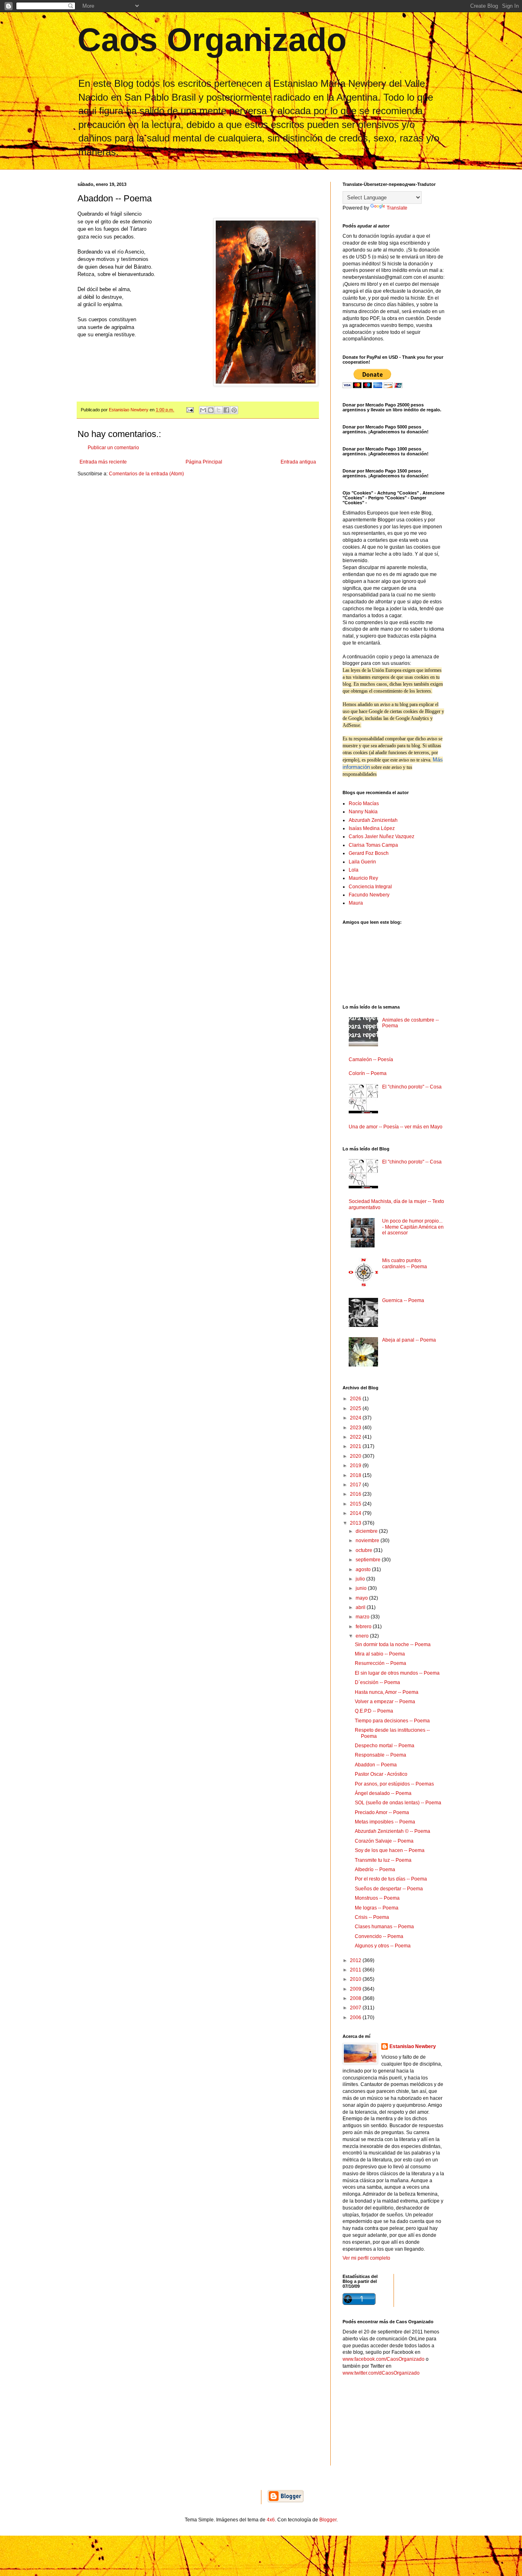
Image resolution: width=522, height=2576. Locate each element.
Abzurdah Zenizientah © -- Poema (393, 1831)
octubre (365, 1550)
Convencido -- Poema (379, 1936)
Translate (397, 208)
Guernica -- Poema (403, 1300)
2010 (356, 1979)
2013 (356, 1523)
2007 (356, 2008)
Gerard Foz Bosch (369, 853)
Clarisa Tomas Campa (373, 845)
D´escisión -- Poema (377, 1682)
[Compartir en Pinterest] (234, 410)
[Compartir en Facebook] (226, 410)
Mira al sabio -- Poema (380, 1654)
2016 (356, 1494)
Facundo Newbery (369, 895)
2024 (356, 1418)
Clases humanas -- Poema (384, 1927)
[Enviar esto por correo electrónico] (203, 410)
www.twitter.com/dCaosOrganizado (381, 2373)
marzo (363, 1617)
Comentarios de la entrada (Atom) (146, 474)
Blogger (328, 2520)
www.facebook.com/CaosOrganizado (384, 2359)
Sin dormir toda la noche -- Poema (393, 1644)
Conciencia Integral (370, 887)
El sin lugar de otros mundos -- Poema (397, 1673)
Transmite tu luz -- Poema (383, 1860)
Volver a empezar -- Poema (385, 1702)
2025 (356, 1408)
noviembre (368, 1541)
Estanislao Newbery (413, 2046)
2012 (356, 1960)
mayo (362, 1598)
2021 (356, 1446)
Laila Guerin (362, 862)
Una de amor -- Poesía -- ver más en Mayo (396, 1127)
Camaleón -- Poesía (371, 1060)
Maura (356, 903)
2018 (356, 1475)
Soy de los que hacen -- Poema (390, 1850)
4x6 (271, 2520)
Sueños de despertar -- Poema (389, 1889)
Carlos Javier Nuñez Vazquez (382, 837)
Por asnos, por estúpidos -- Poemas (394, 1784)
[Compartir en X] (219, 410)
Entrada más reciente (103, 462)
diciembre (367, 1531)
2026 (356, 1399)
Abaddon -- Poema (376, 1765)
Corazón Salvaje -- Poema (384, 1841)
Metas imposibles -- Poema (385, 1822)
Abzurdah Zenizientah (373, 820)
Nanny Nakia (363, 812)
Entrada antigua (298, 462)
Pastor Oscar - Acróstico (381, 1774)
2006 (356, 2018)
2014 (356, 1513)
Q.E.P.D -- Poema (374, 1711)
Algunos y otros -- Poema (383, 1946)
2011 (356, 1970)
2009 (356, 1989)
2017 (356, 1485)
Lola (354, 870)
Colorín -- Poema (368, 1073)
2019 (356, 1466)
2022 (356, 1437)
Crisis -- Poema (372, 1917)
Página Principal (204, 462)
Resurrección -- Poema (380, 1663)
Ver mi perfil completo (366, 2258)
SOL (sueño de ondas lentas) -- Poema (398, 1803)
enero (363, 1636)
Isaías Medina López (372, 828)
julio (361, 1579)
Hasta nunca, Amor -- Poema (387, 1692)
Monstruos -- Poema (377, 1898)
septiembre (369, 1560)
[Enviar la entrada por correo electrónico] (190, 410)
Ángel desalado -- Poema (383, 1793)
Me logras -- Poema (377, 1908)
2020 (356, 1456)
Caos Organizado (212, 40)
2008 (356, 1998)
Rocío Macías (364, 803)
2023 (356, 1428)
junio (362, 1588)
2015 (356, 1504)
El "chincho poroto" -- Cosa (412, 1087)
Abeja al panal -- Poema (409, 1340)
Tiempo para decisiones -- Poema (392, 1721)
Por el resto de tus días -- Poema (391, 1879)
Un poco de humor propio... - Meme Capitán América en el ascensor (413, 1227)
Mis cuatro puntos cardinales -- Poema (405, 1263)
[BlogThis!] (211, 410)
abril (361, 1607)
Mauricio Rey (363, 878)
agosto (364, 1569)
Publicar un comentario (113, 448)
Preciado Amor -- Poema (382, 1812)
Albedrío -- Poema (375, 1870)
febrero (364, 1627)
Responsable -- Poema (380, 1755)
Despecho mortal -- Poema (385, 1746)
